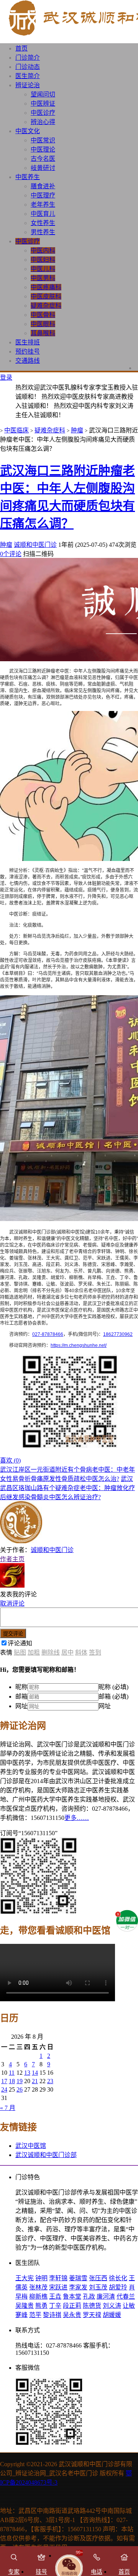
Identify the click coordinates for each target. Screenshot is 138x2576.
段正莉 (72, 2306)
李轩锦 (58, 2278)
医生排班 (28, 342)
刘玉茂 (98, 2287)
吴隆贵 (25, 2306)
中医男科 (43, 278)
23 (50, 2081)
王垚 (55, 2296)
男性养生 (43, 232)
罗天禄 (92, 2315)
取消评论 (12, 1603)
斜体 (81, 1652)
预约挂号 (28, 351)
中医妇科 (43, 260)
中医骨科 (43, 315)
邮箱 (21, 1696)
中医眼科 (43, 324)
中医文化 (28, 131)
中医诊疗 (43, 113)
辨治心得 (43, 122)
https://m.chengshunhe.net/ (79, 1345)
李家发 (78, 2287)
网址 (21, 1706)
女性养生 (43, 223)
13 (27, 2073)
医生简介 (28, 76)
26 (20, 2089)
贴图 (20, 1652)
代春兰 (126, 2296)
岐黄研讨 (43, 168)
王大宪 (25, 2278)
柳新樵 (38, 2296)
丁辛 (55, 2306)
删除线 (51, 1652)
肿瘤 (77, 430)
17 (4, 2081)
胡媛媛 (112, 2315)
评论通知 (20, 1643)
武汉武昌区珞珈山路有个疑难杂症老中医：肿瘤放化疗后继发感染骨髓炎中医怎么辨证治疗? (67, 1488)
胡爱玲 (118, 2287)
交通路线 (28, 361)
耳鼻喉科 (43, 333)
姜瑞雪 (78, 2278)
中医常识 (43, 140)
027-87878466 (48, 1334)
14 (35, 2073)
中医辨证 (43, 104)
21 (35, 2081)
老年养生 (43, 205)
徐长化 (118, 2278)
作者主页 (12, 1559)
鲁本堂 (72, 2296)
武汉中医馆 (31, 2146)
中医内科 (43, 250)
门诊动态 (28, 67)
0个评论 (11, 554)
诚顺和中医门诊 (35, 545)
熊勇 (41, 2306)
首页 (21, 48)
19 (20, 2081)
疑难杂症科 (46, 306)
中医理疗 (43, 195)
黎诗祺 (52, 2315)
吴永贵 (72, 2315)
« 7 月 (8, 2108)
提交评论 (13, 1634)
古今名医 (43, 159)
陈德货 (92, 2306)
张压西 (98, 2278)
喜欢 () (10, 1460)
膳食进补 (43, 186)
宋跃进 (58, 2287)
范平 (35, 2315)
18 (12, 2081)
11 (12, 2073)
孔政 (89, 2296)
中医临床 (16, 430)
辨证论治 (28, 85)
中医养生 (28, 177)
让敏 (129, 2306)
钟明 (41, 2278)
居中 (67, 1652)
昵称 (21, 1687)
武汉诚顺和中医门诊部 (46, 2155)
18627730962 (118, 1334)
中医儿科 (43, 269)
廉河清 (106, 2296)
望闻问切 (43, 94)
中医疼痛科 (46, 287)
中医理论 (43, 149)
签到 (95, 1652)
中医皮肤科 (46, 296)
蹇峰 (21, 2315)
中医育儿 (43, 214)
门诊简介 (28, 58)
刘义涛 (112, 2306)
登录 (6, 377)
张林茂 (38, 2287)
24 (4, 2089)
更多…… (77, 1818)
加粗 (34, 1652)
